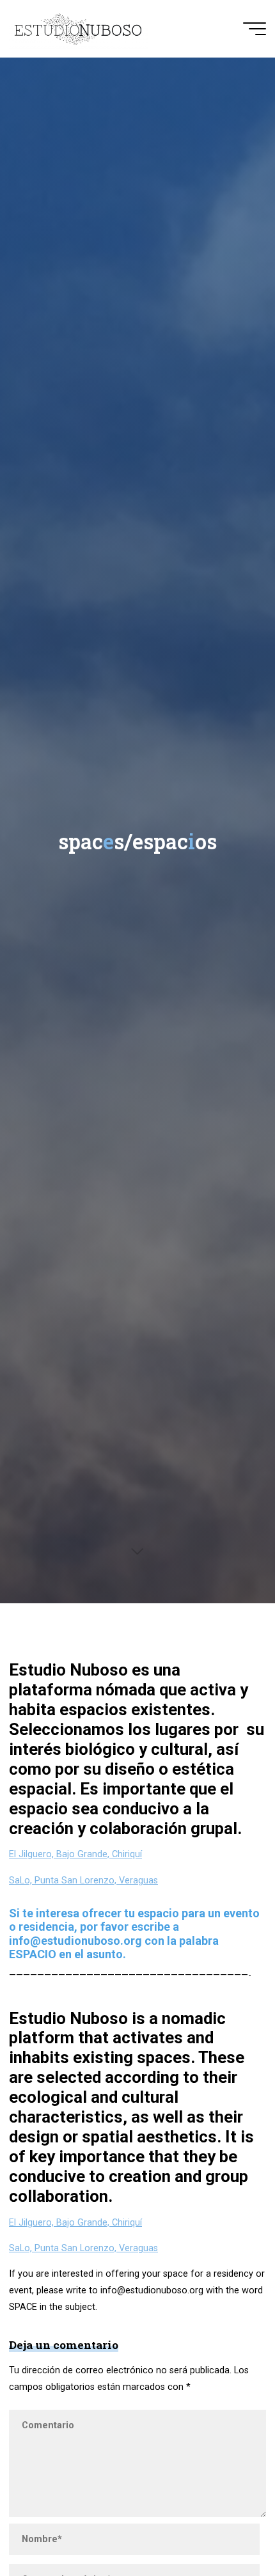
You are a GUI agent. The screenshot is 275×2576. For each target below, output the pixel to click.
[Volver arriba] (225, 2526)
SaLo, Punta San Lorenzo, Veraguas (83, 1881)
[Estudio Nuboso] (78, 28)
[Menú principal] (255, 29)
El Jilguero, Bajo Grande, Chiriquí (75, 1854)
